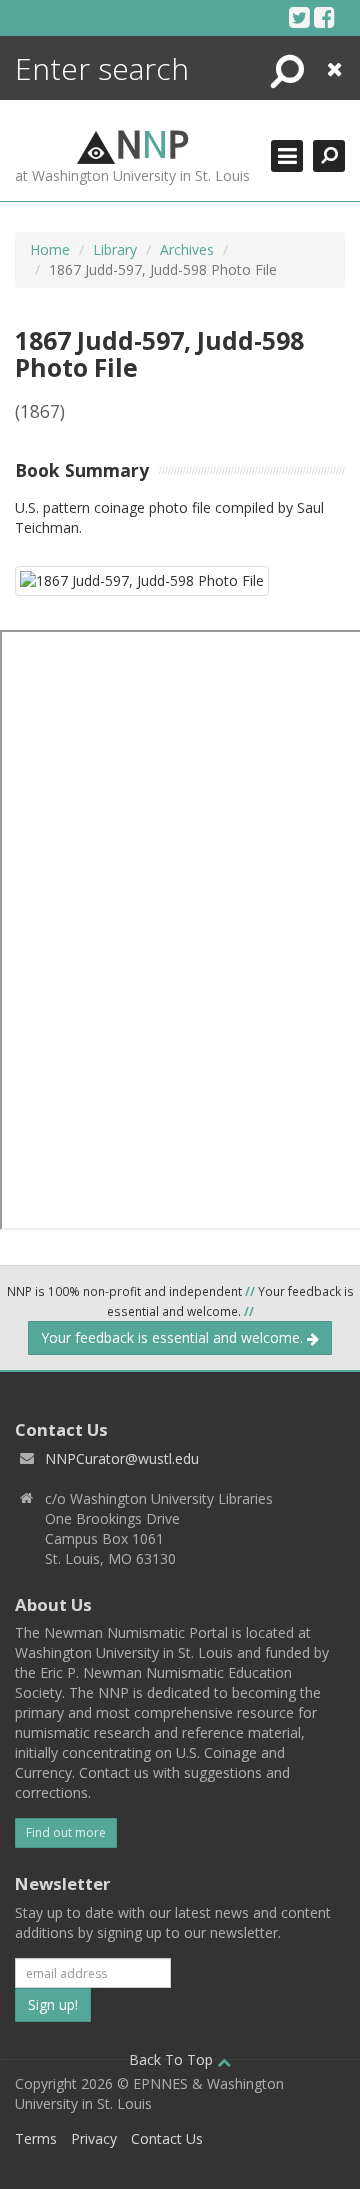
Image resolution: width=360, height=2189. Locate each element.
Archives (187, 249)
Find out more (66, 1832)
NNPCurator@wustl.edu (122, 1458)
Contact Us (167, 2138)
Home (50, 249)
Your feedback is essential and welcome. (174, 1337)
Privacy (94, 2138)
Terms (36, 2138)
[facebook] (324, 17)
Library (115, 249)
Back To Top (173, 2059)
